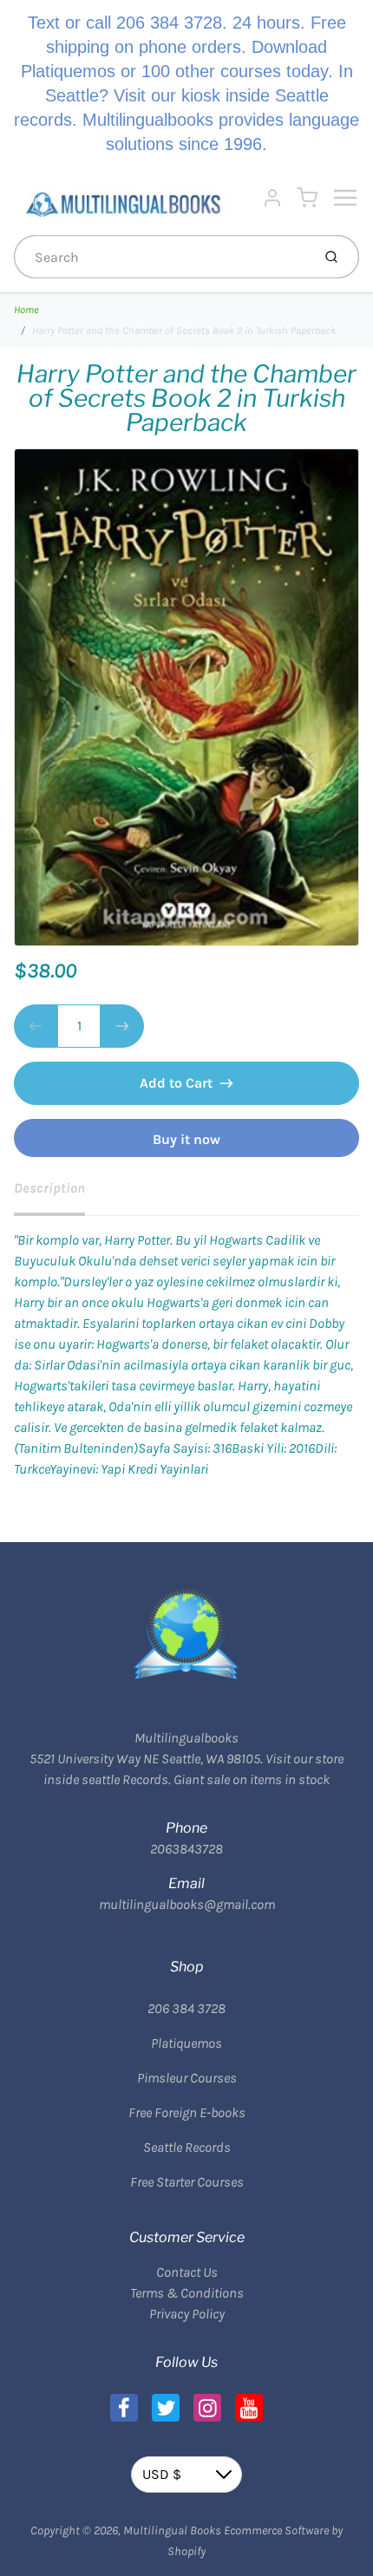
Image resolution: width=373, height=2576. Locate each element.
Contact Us (187, 2272)
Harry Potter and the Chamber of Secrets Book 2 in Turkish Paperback (184, 330)
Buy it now (186, 1139)
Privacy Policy (187, 2314)
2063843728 (186, 1849)
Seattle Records (187, 2147)
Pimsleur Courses (187, 2078)
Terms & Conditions (187, 2293)
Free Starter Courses (187, 2182)
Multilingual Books (172, 2530)
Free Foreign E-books (187, 2112)
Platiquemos (186, 2043)
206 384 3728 (186, 2008)
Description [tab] (49, 1188)
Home (26, 310)
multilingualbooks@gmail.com (187, 1904)
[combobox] (161, 257)
